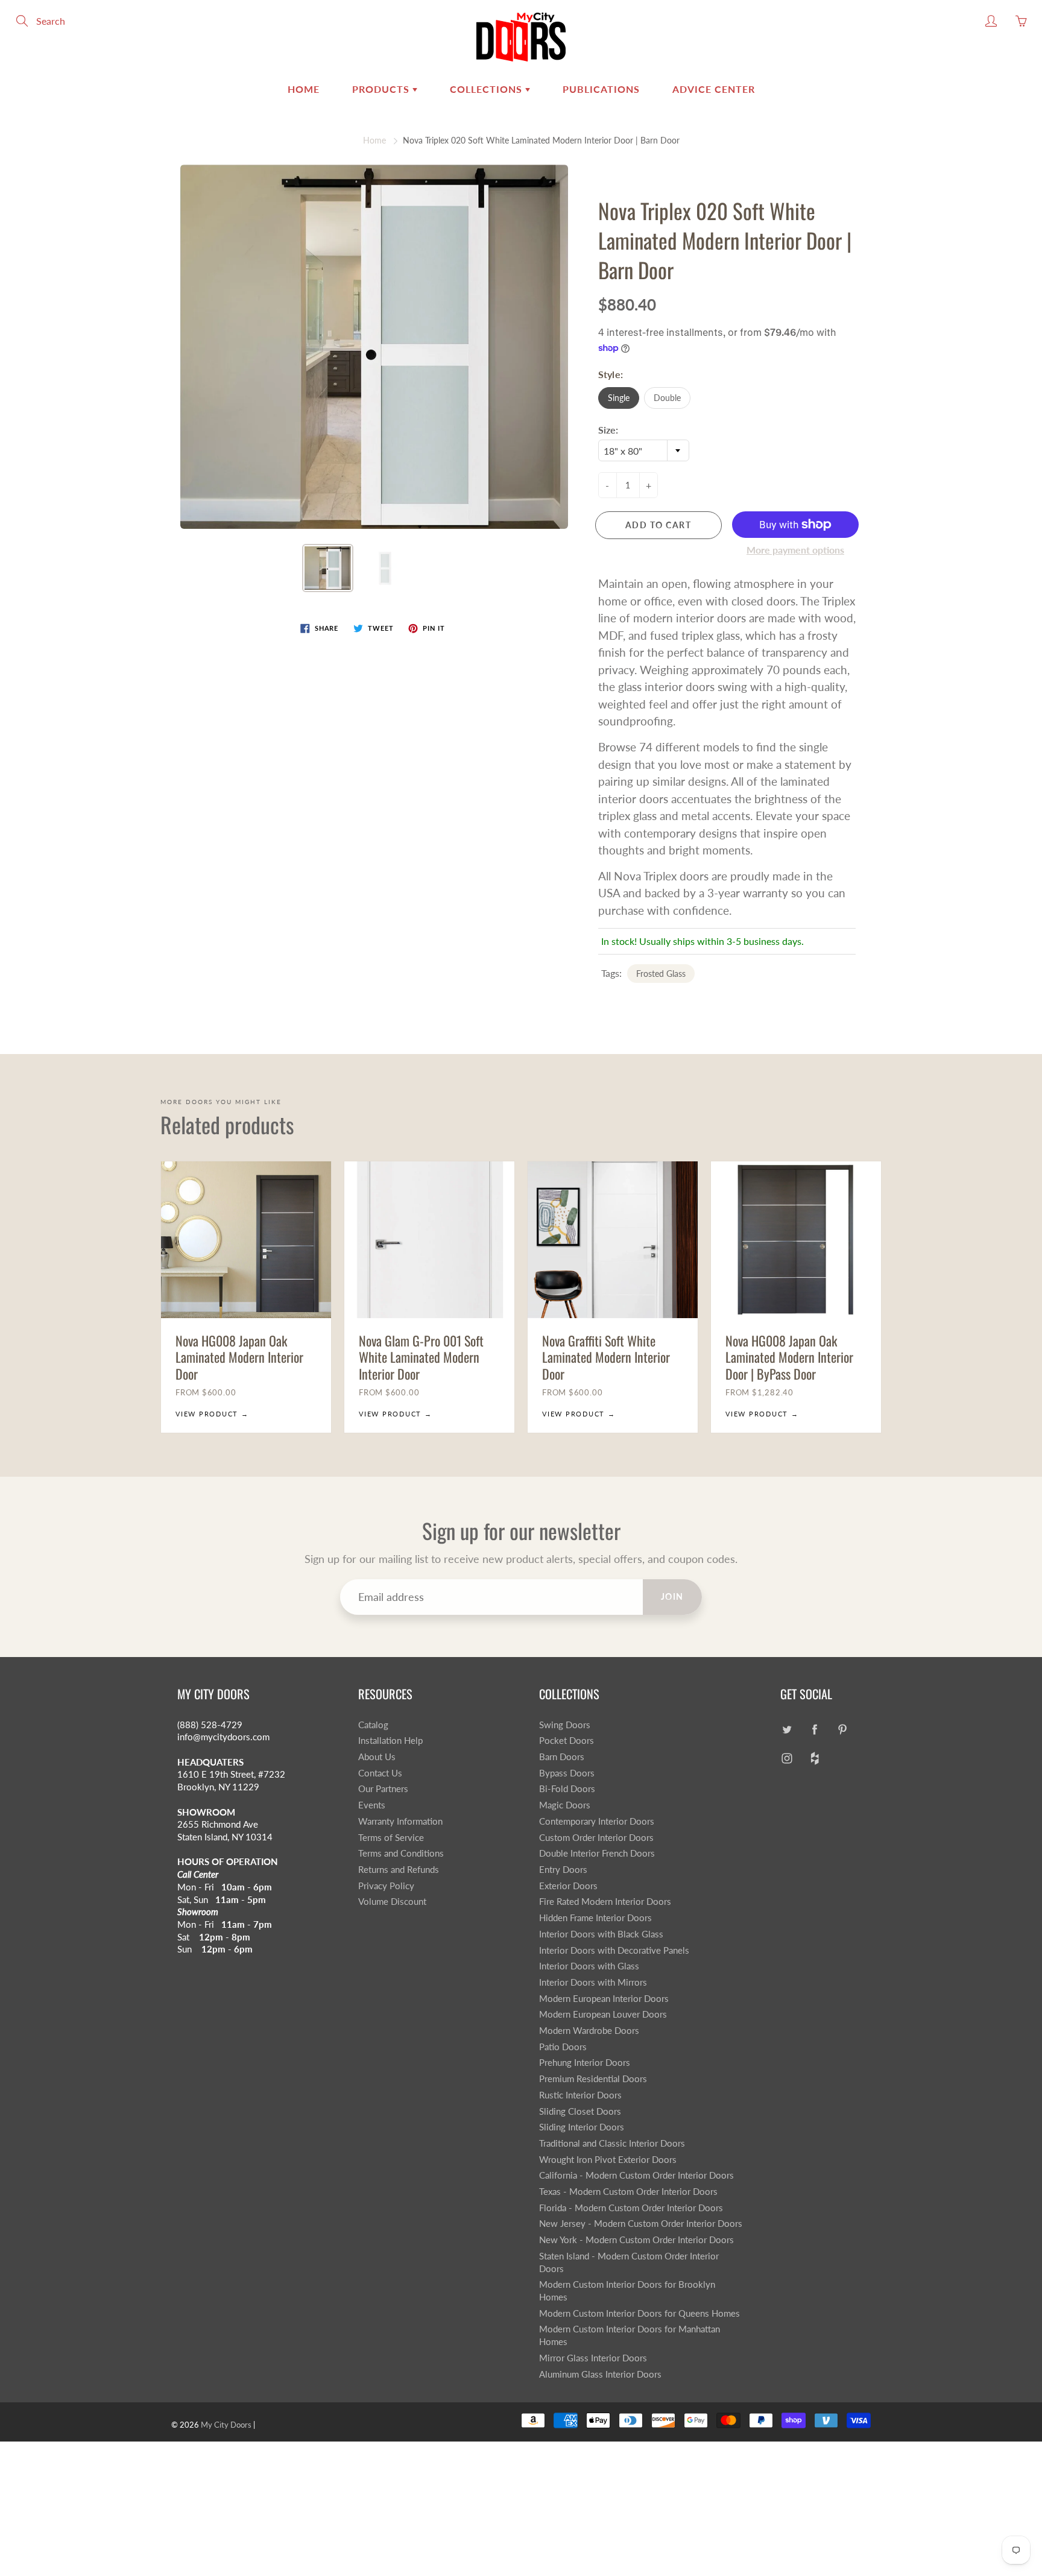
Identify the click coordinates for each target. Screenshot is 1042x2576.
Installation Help (390, 1741)
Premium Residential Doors (593, 2079)
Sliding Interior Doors (582, 2127)
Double (667, 398)
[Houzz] (814, 1758)
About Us (377, 1757)
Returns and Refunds (399, 1870)
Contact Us (380, 1773)
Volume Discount (392, 1902)
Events (372, 1805)
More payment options (795, 550)
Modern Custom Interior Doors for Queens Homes (639, 2313)
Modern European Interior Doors (604, 1999)
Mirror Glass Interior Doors (593, 2358)
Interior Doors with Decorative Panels (614, 1950)
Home (304, 89)
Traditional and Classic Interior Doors (612, 2143)
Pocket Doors (567, 1741)
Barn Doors (562, 1757)
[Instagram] (787, 1758)
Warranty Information (400, 1821)
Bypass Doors (567, 1773)
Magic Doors (565, 1805)
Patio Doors (563, 2047)
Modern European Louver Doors (603, 2014)
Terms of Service (391, 1838)
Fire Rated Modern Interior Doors (605, 1902)
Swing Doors (565, 1725)
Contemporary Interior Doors (597, 1821)
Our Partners (383, 1789)
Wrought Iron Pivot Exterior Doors (608, 2160)
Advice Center (714, 89)
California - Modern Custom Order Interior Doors (636, 2175)
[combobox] (644, 450)
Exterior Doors (568, 1886)
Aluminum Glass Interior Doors (600, 2374)
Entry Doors (563, 1870)
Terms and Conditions (401, 1853)
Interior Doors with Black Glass (601, 1934)
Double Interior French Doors (597, 1853)
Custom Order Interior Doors (596, 1838)
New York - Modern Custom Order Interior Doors (636, 2240)
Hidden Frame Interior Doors (595, 1918)
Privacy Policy (386, 1886)
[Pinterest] (842, 1730)
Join (672, 1596)
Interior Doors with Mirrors (593, 1982)
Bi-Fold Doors (567, 1789)
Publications (601, 89)
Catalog (373, 1725)
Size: (608, 430)
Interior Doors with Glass (589, 1966)
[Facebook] (814, 1730)
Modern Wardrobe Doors (589, 2031)
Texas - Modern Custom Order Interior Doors (628, 2192)
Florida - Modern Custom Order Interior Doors (631, 2208)
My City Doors (226, 2425)
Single (619, 398)
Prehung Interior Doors (585, 2063)
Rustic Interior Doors (580, 2095)
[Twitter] (787, 1730)
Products (382, 89)
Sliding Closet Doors (580, 2111)
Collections (488, 89)
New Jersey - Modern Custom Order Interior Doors (641, 2224)
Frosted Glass (661, 974)
